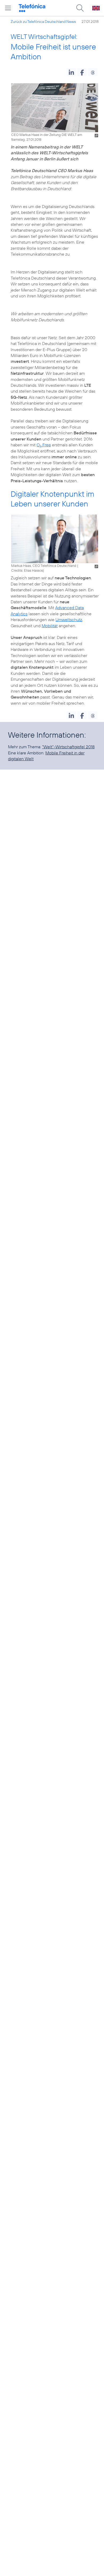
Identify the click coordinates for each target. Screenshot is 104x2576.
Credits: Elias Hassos (27, 570)
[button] (71, 72)
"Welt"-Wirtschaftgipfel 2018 (68, 747)
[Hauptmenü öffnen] (8, 8)
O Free (44, 445)
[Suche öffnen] (80, 8)
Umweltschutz (69, 620)
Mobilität (50, 626)
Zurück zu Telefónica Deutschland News (43, 22)
